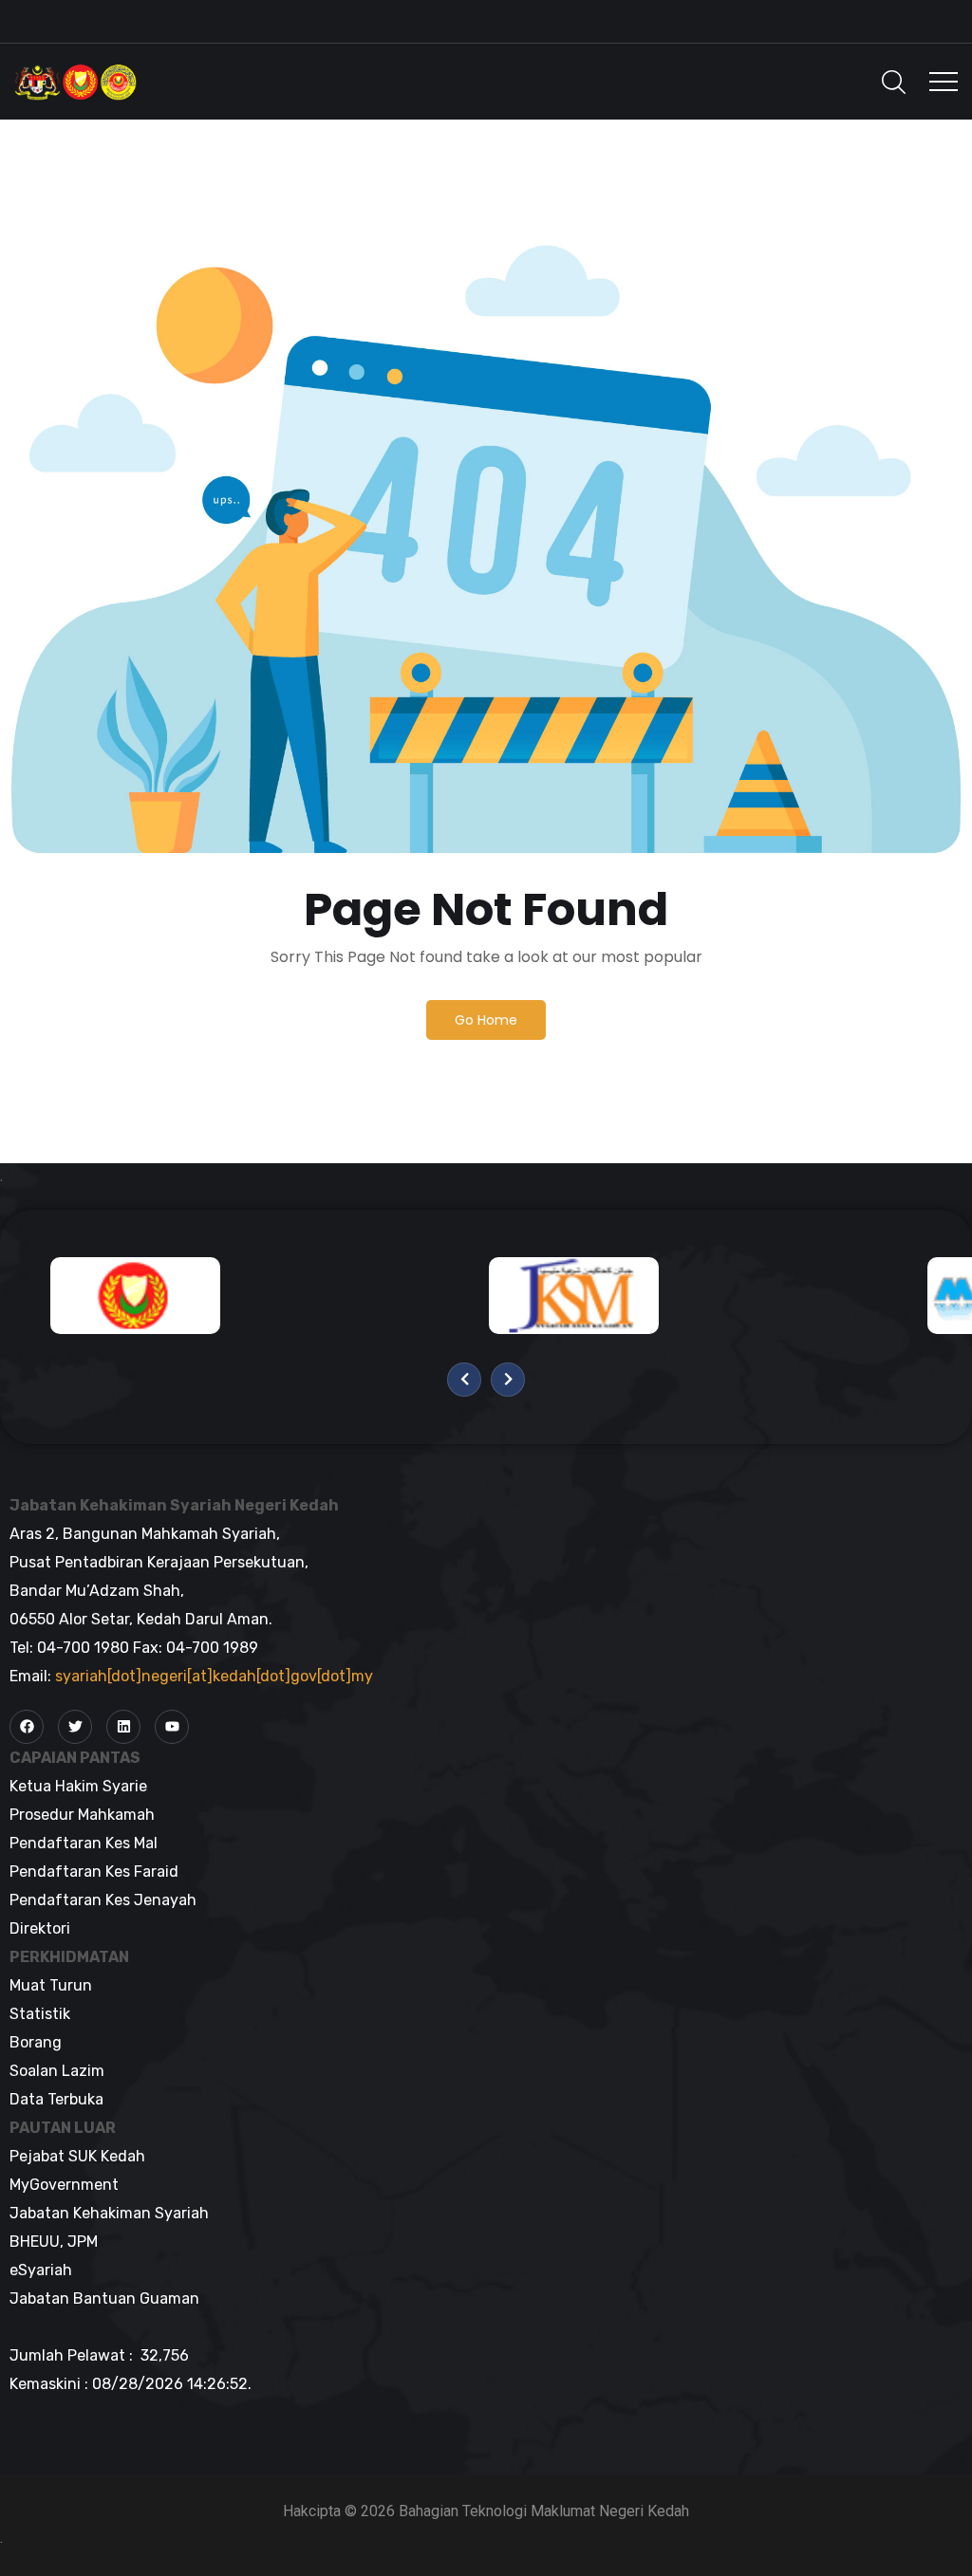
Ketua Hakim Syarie (78, 1786)
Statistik (40, 2014)
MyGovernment (64, 2185)
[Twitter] (75, 1727)
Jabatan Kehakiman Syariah (109, 2213)
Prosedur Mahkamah (82, 1815)
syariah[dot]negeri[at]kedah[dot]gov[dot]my (214, 1676)
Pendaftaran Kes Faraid (94, 1872)
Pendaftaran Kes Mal (84, 1843)
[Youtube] (172, 1727)
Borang (36, 2042)
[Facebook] (27, 1727)
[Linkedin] (123, 1727)
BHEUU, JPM (54, 2242)
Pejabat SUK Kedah (77, 2156)
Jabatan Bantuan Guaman (104, 2298)
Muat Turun (51, 1985)
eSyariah (41, 2270)
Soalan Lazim (57, 2071)
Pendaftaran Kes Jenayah (103, 1900)
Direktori (40, 1928)
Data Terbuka (56, 2099)
